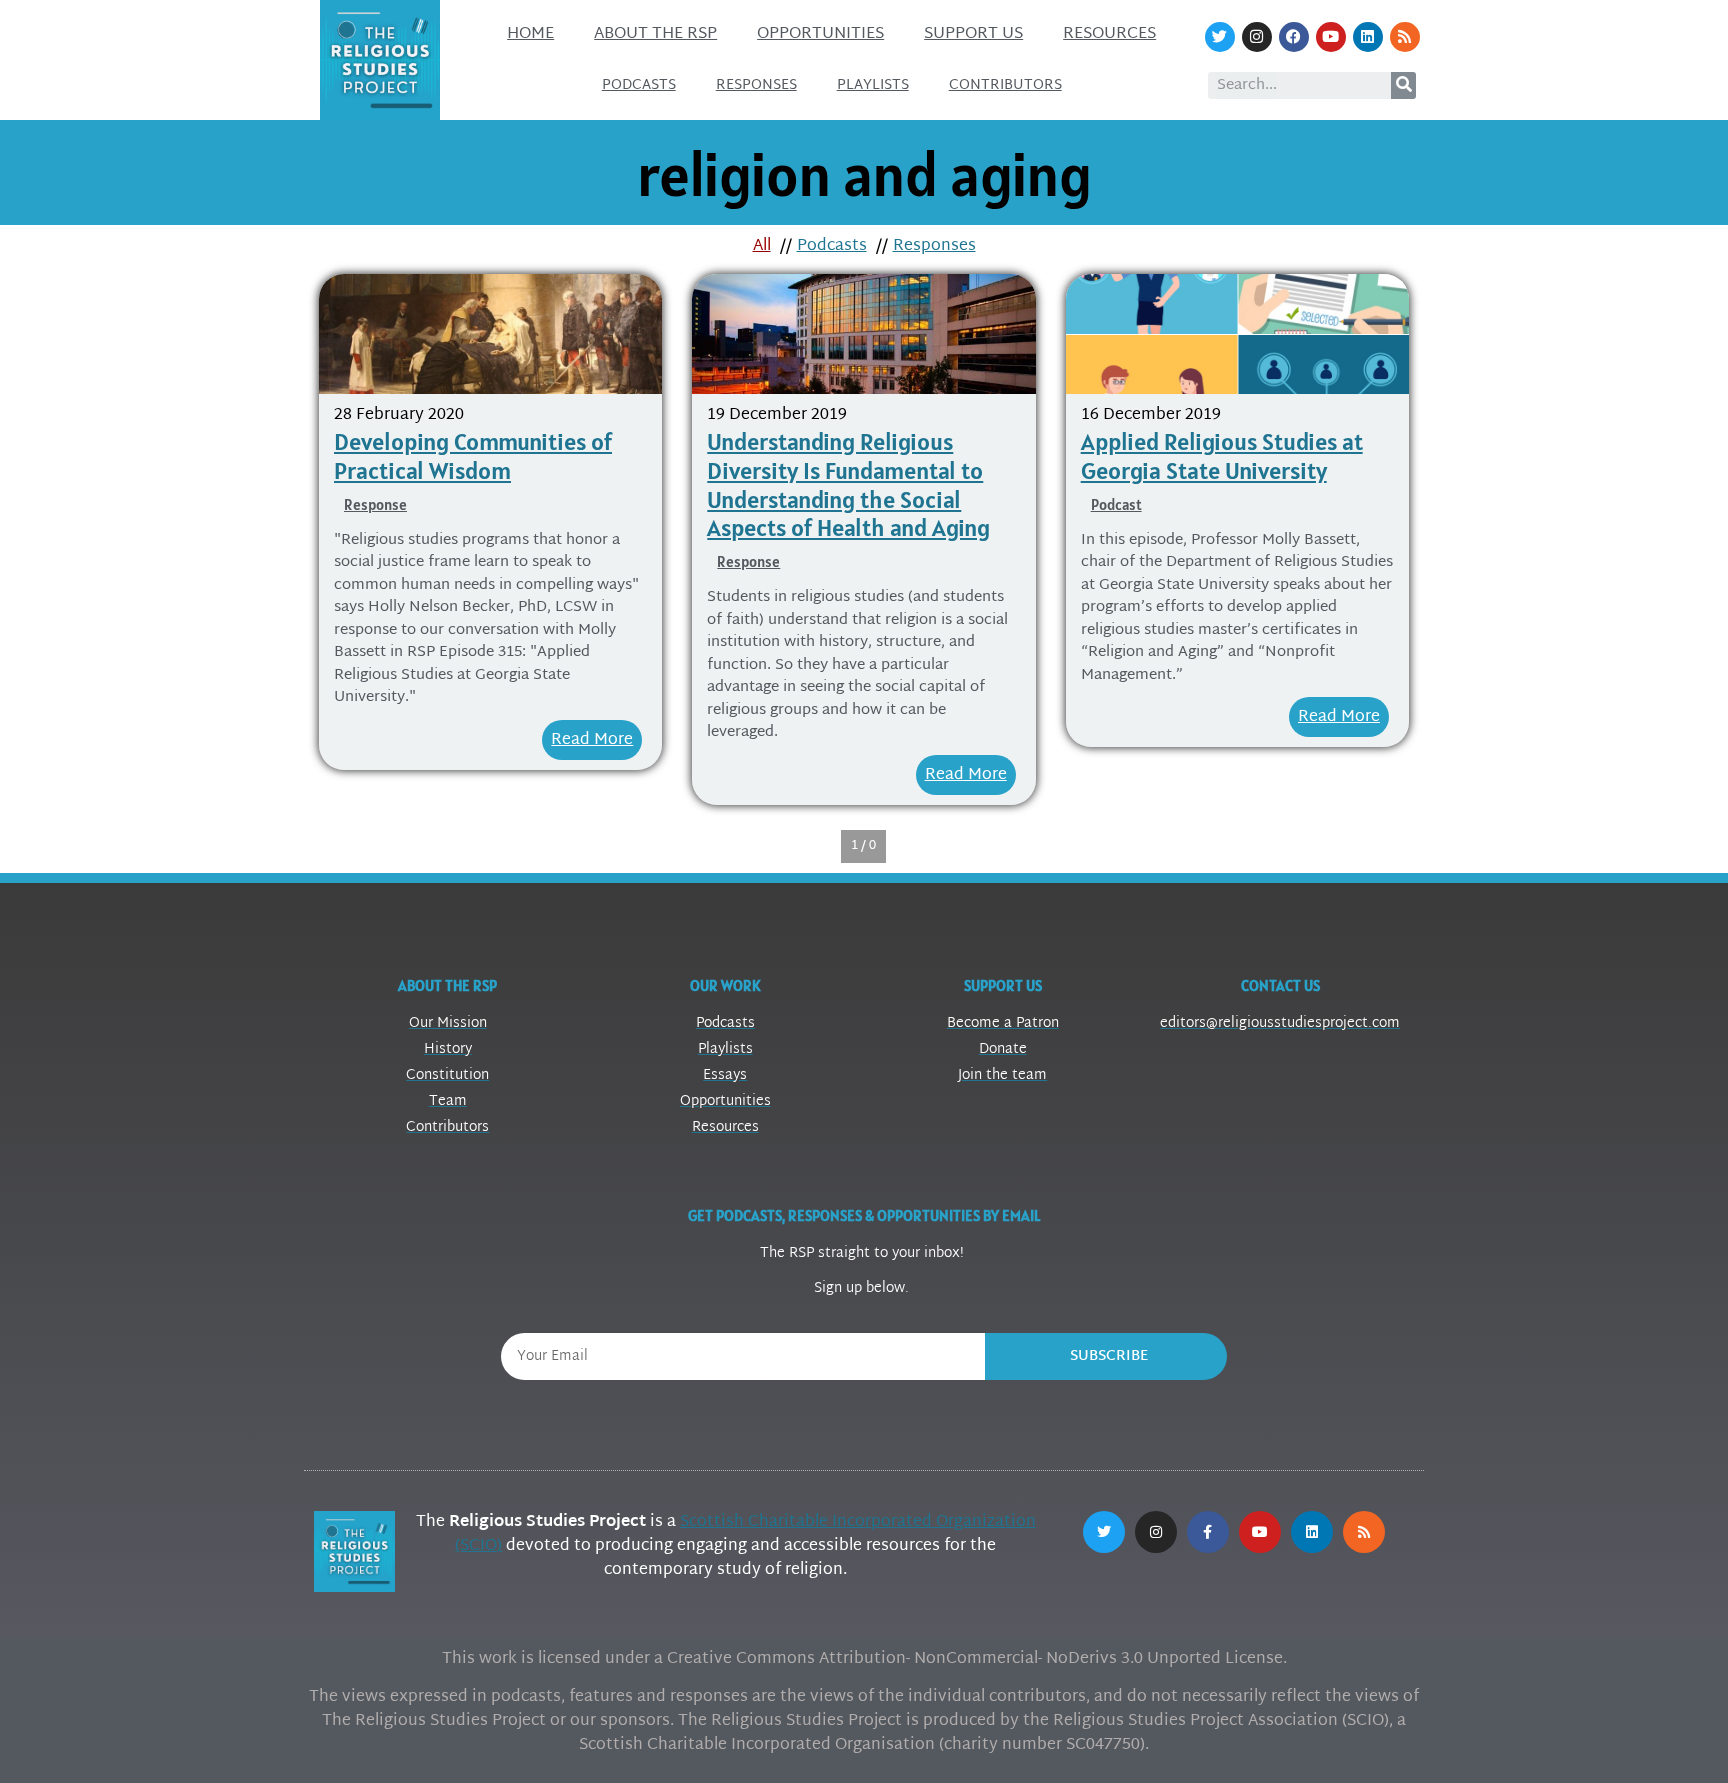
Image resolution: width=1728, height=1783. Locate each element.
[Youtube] (1331, 37)
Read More (592, 740)
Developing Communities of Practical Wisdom (473, 456)
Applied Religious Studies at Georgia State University (1222, 456)
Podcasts (639, 85)
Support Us (973, 34)
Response (375, 504)
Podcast (1116, 504)
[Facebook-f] (1208, 1532)
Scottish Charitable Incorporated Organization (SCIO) (745, 1534)
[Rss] (1405, 37)
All (762, 246)
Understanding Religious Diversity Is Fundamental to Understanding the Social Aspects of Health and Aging (848, 484)
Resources (1109, 34)
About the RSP (655, 34)
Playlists (873, 85)
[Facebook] (1294, 37)
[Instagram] (1257, 37)
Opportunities (820, 34)
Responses (756, 85)
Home (530, 34)
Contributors (1005, 85)
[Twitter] (1220, 37)
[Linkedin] (1368, 37)
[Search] (1403, 85)
